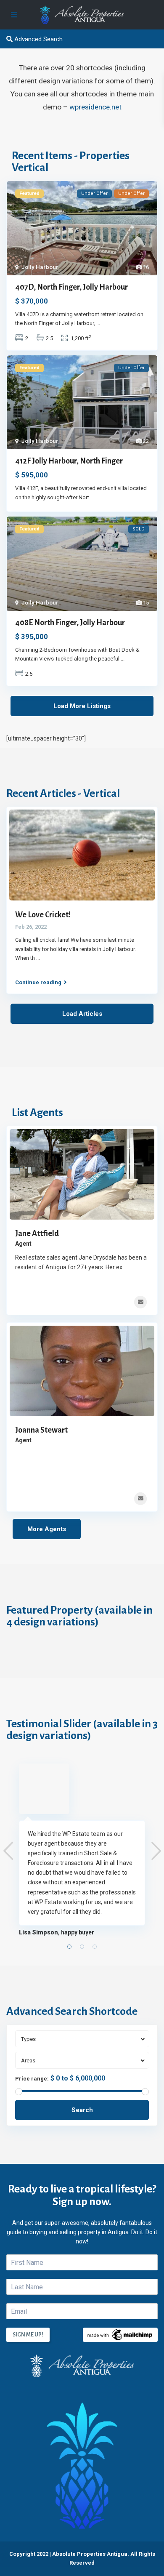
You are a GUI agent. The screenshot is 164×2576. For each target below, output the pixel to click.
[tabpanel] (82, 1850)
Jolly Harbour (40, 267)
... (98, 323)
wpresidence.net (95, 107)
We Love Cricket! (43, 915)
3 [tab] (95, 1947)
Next (156, 1851)
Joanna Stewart (41, 1430)
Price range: (32, 2079)
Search (82, 2110)
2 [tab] (82, 1947)
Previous (8, 1851)
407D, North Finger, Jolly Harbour (71, 287)
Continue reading (38, 982)
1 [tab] (69, 1947)
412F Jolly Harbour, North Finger (69, 461)
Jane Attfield (37, 1233)
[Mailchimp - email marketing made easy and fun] (120, 2334)
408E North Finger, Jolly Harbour (70, 623)
